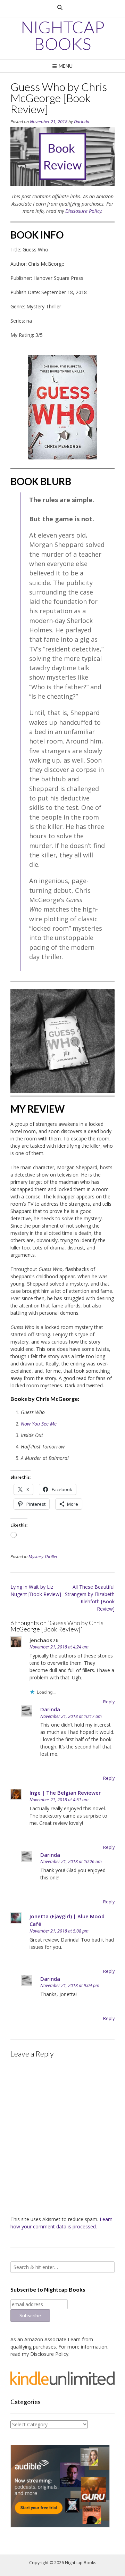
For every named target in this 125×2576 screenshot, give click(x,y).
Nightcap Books (63, 35)
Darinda (82, 122)
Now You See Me (39, 1424)
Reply (109, 1702)
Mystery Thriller (43, 1557)
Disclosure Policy (83, 211)
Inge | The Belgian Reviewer (65, 1793)
